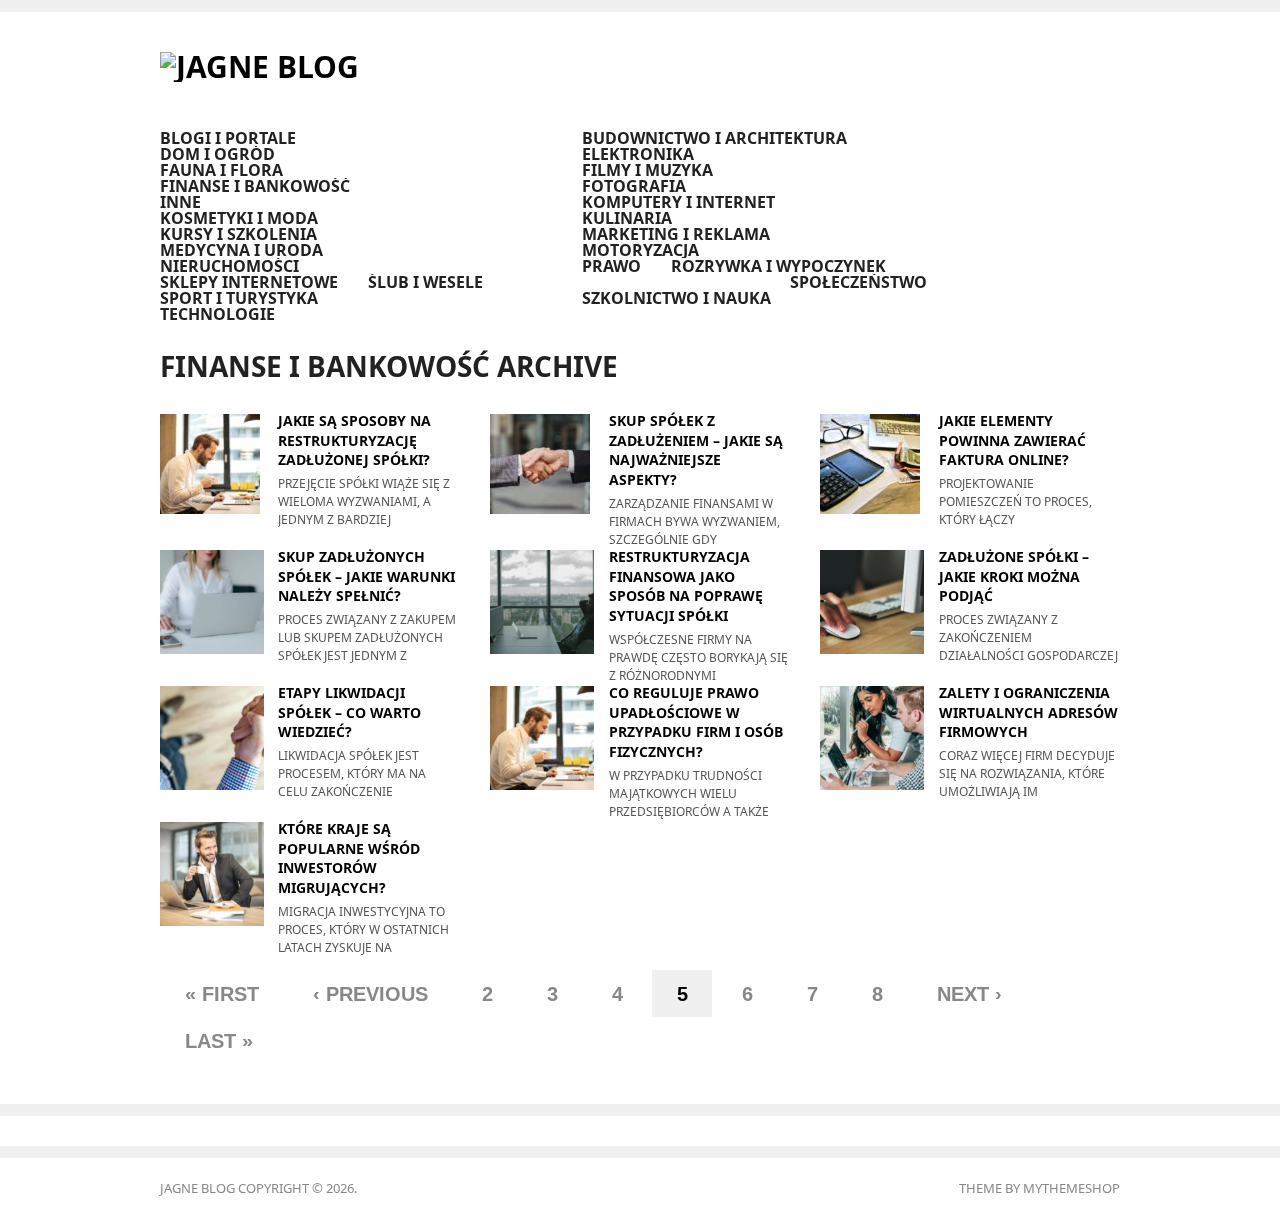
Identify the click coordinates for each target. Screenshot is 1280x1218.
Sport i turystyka (239, 298)
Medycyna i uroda (241, 250)
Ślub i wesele (425, 282)
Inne (180, 202)
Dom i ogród (217, 154)
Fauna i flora (221, 170)
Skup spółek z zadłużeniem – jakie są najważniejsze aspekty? (696, 450)
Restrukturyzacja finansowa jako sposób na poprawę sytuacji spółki (686, 586)
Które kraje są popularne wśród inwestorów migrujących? (349, 858)
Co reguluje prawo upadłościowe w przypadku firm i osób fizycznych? (696, 722)
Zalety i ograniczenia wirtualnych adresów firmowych (1028, 712)
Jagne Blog (197, 1188)
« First (222, 994)
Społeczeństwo (858, 282)
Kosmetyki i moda (239, 218)
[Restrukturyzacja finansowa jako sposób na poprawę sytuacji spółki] (542, 600)
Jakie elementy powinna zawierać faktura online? (1012, 440)
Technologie (217, 314)
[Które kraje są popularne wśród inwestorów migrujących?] (212, 872)
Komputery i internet (678, 202)
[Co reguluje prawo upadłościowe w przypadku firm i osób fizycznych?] (542, 736)
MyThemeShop (1071, 1188)
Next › (969, 994)
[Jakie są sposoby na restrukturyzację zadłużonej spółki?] (212, 462)
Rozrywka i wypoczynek (778, 266)
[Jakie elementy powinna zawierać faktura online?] (872, 462)
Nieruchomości (229, 266)
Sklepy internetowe (249, 282)
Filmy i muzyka (647, 170)
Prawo (611, 266)
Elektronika (638, 154)
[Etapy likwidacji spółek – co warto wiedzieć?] (212, 736)
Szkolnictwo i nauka (676, 298)
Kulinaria (627, 218)
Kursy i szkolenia (238, 234)
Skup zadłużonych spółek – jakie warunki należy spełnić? (366, 576)
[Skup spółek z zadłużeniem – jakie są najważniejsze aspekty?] (542, 462)
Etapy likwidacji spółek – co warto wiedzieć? (349, 712)
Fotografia (634, 186)
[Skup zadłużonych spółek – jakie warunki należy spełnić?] (212, 600)
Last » (219, 1041)
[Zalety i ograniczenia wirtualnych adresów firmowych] (872, 736)
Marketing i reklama (676, 234)
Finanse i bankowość (255, 186)
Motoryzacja (640, 250)
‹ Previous (370, 994)
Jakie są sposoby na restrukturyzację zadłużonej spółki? (354, 440)
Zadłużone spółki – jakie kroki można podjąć (1014, 576)
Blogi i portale (228, 138)
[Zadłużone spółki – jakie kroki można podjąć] (872, 600)
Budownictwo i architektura (714, 138)
